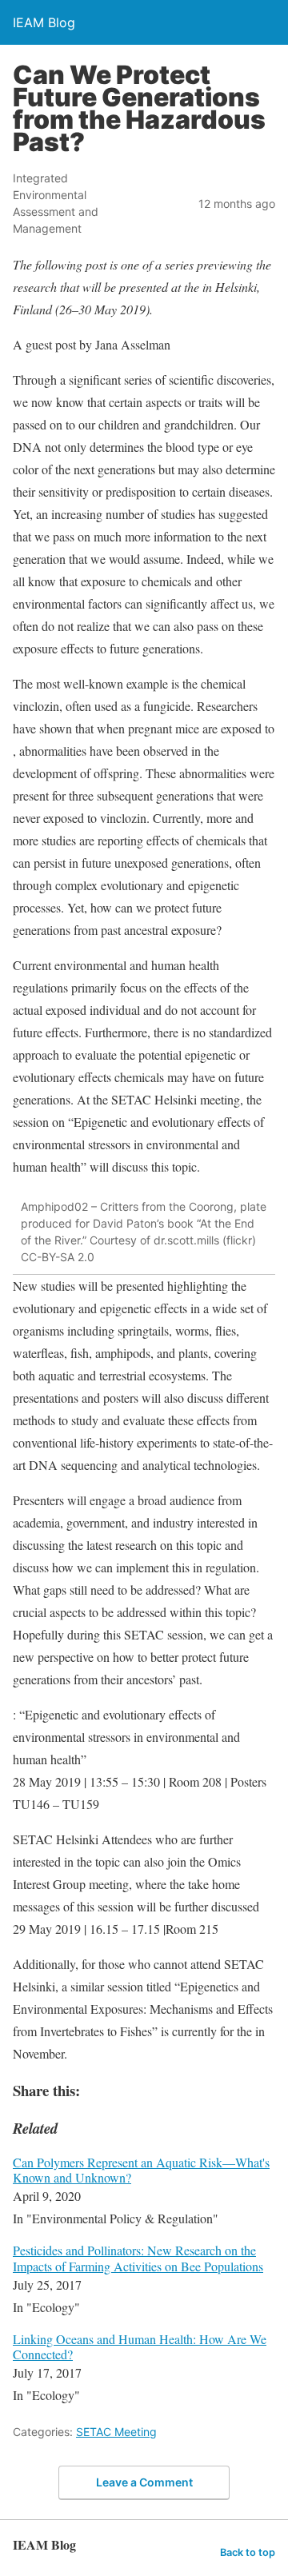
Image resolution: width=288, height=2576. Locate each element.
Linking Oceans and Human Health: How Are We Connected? (140, 2346)
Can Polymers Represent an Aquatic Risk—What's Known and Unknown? (141, 2170)
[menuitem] (144, 2192)
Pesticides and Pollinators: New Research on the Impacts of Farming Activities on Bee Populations (138, 2258)
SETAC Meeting (116, 2432)
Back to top (248, 2552)
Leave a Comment (144, 2482)
